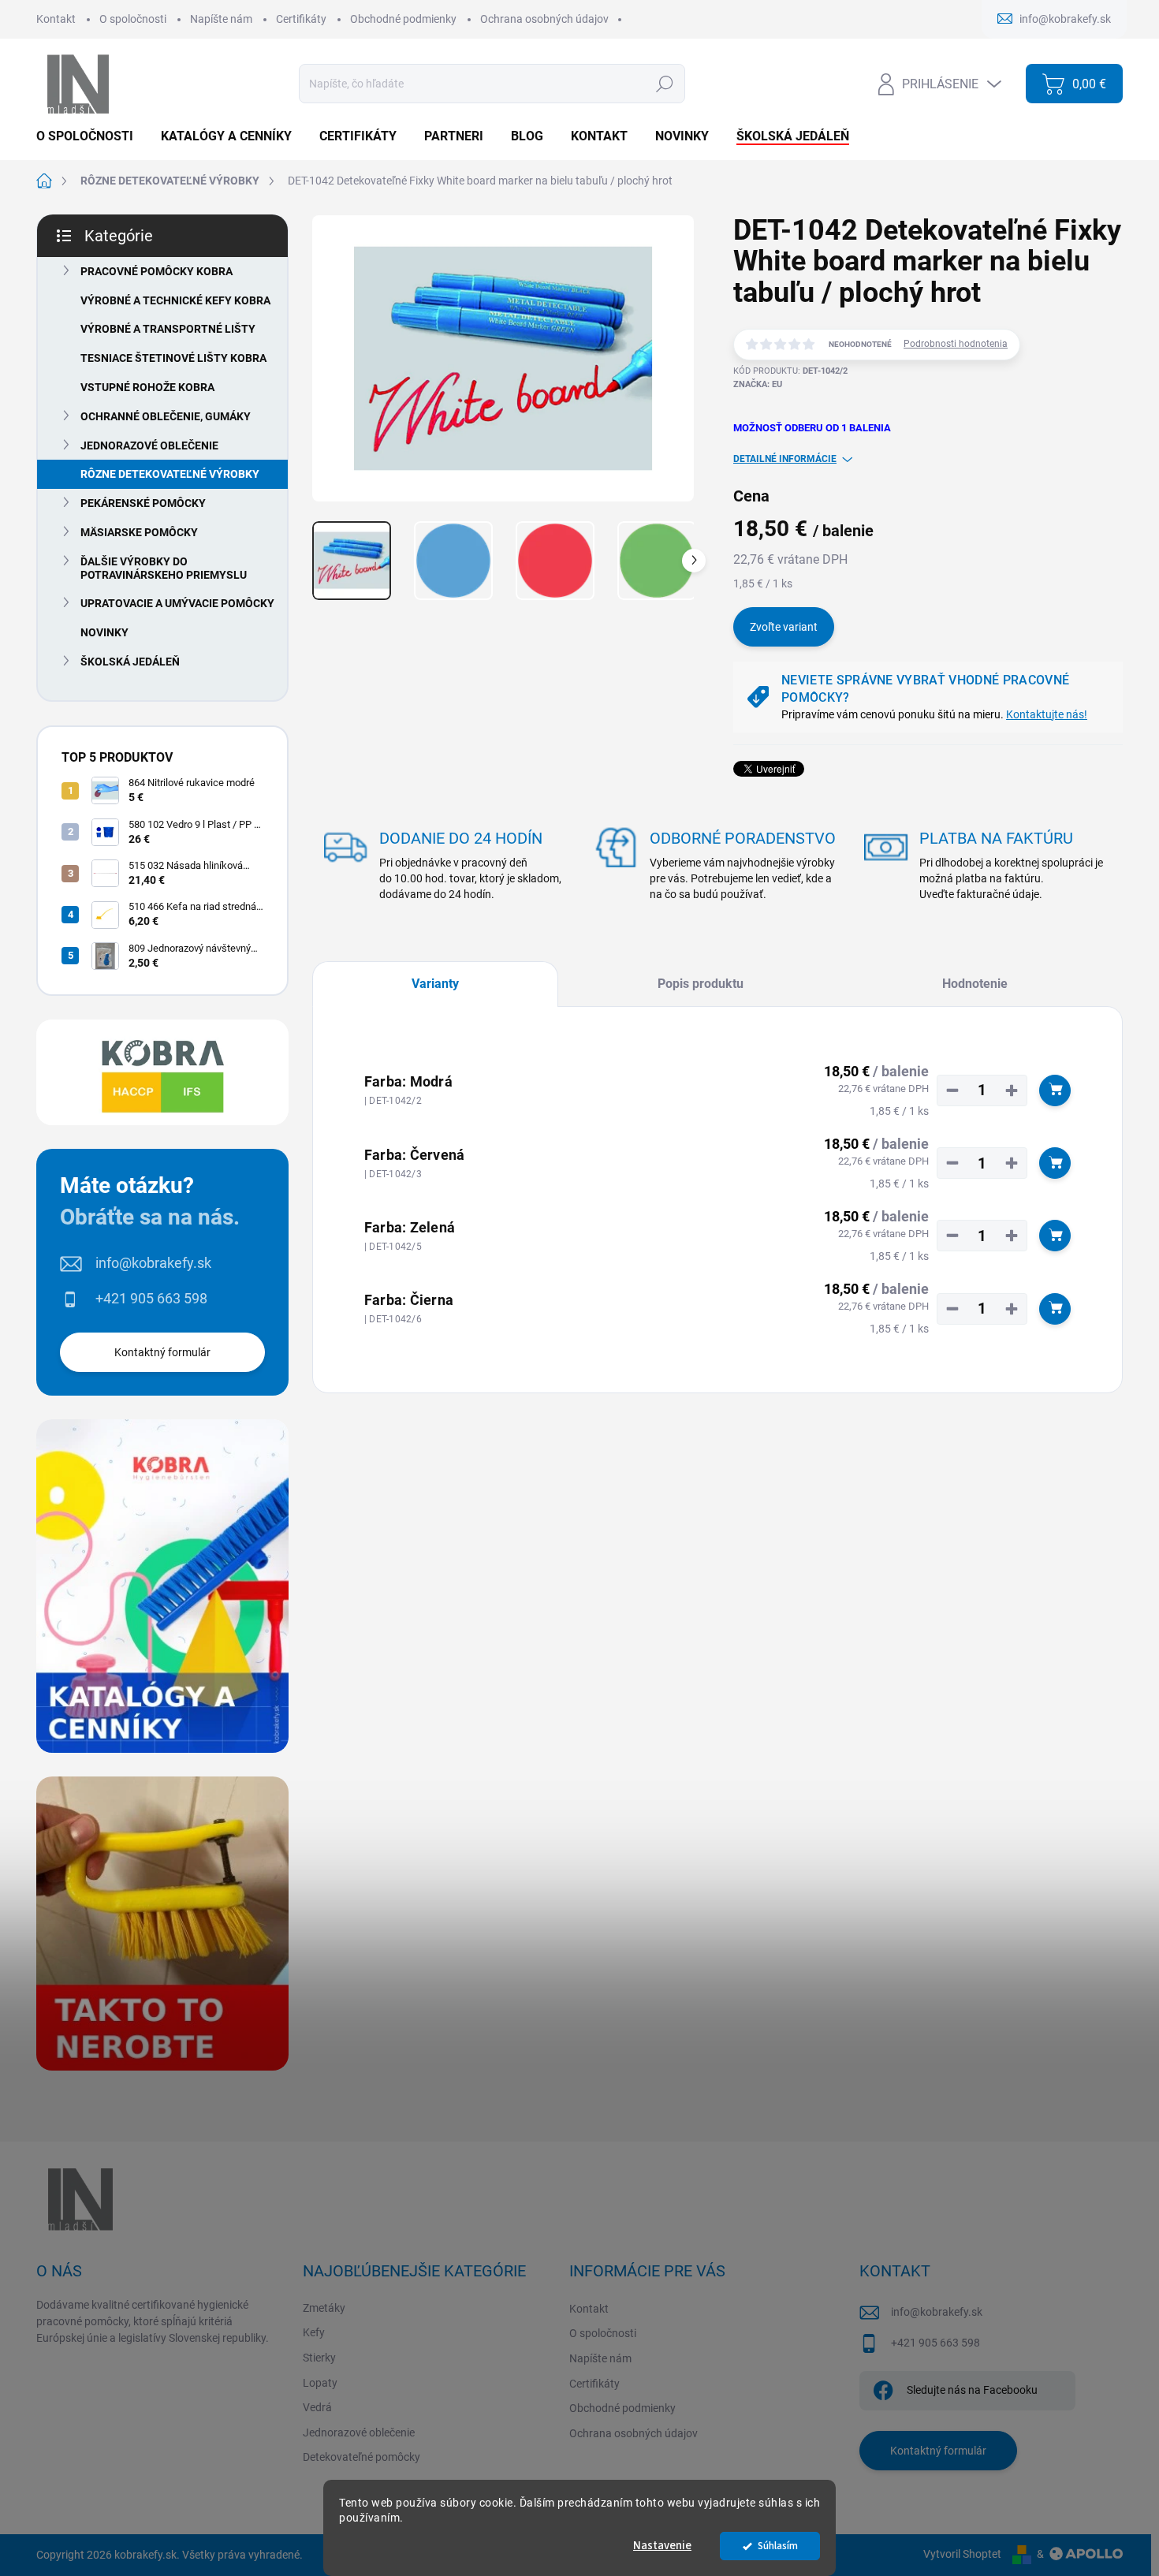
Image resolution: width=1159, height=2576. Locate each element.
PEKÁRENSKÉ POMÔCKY (143, 503)
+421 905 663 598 (151, 1298)
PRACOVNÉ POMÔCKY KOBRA (157, 271)
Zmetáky (324, 2308)
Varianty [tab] (435, 984)
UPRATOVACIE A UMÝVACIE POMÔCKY (177, 603)
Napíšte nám (221, 19)
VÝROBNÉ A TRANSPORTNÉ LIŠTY (168, 329)
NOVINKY (104, 632)
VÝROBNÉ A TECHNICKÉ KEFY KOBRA (175, 300)
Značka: (758, 384)
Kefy (314, 2332)
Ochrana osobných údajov (544, 19)
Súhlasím (778, 2546)
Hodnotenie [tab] (975, 984)
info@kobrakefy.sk (153, 1263)
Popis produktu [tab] (701, 984)
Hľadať (664, 84)
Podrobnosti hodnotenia (956, 344)
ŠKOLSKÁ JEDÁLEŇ (130, 662)
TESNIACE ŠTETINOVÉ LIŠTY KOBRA (173, 358)
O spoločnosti (133, 19)
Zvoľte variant (784, 627)
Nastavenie (662, 2546)
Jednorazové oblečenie (359, 2432)
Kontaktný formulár (162, 1352)
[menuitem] (91, 136)
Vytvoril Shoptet (962, 2554)
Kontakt (56, 19)
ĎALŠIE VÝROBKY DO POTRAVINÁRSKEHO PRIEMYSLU (164, 568)
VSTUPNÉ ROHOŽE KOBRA (147, 387)
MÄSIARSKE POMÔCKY (139, 532)
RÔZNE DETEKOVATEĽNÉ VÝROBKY (170, 474)
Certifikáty (301, 19)
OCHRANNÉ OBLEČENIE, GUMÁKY (166, 416)
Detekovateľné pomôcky (361, 2457)
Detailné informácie (785, 459)
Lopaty (320, 2383)
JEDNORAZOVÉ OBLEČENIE (149, 445)
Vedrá (317, 2407)
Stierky (319, 2358)
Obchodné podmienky (403, 19)
